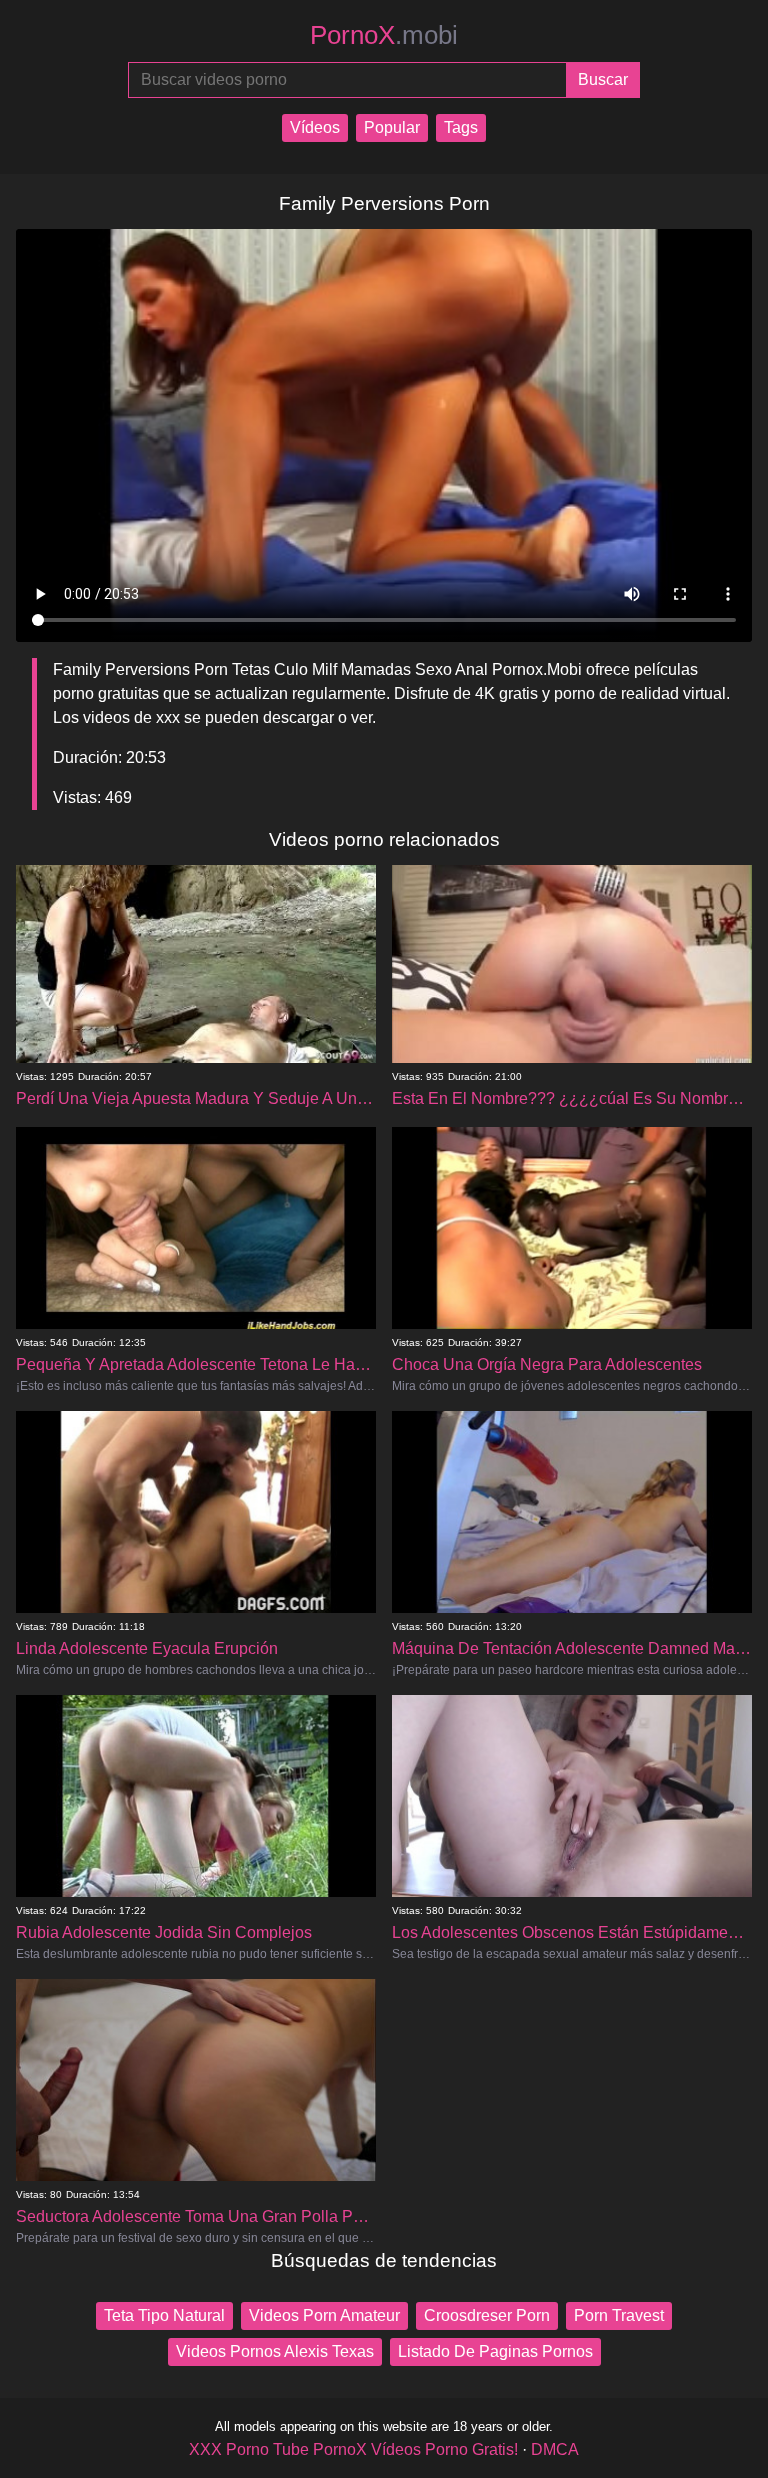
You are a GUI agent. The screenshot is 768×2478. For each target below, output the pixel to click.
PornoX (384, 35)
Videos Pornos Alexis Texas (275, 2351)
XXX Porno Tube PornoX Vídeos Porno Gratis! (353, 2449)
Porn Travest (619, 2315)
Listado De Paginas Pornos (495, 2351)
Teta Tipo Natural (164, 2315)
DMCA (555, 2449)
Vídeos (315, 127)
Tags (461, 127)
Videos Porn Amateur (324, 2315)
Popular (392, 127)
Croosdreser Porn (487, 2315)
